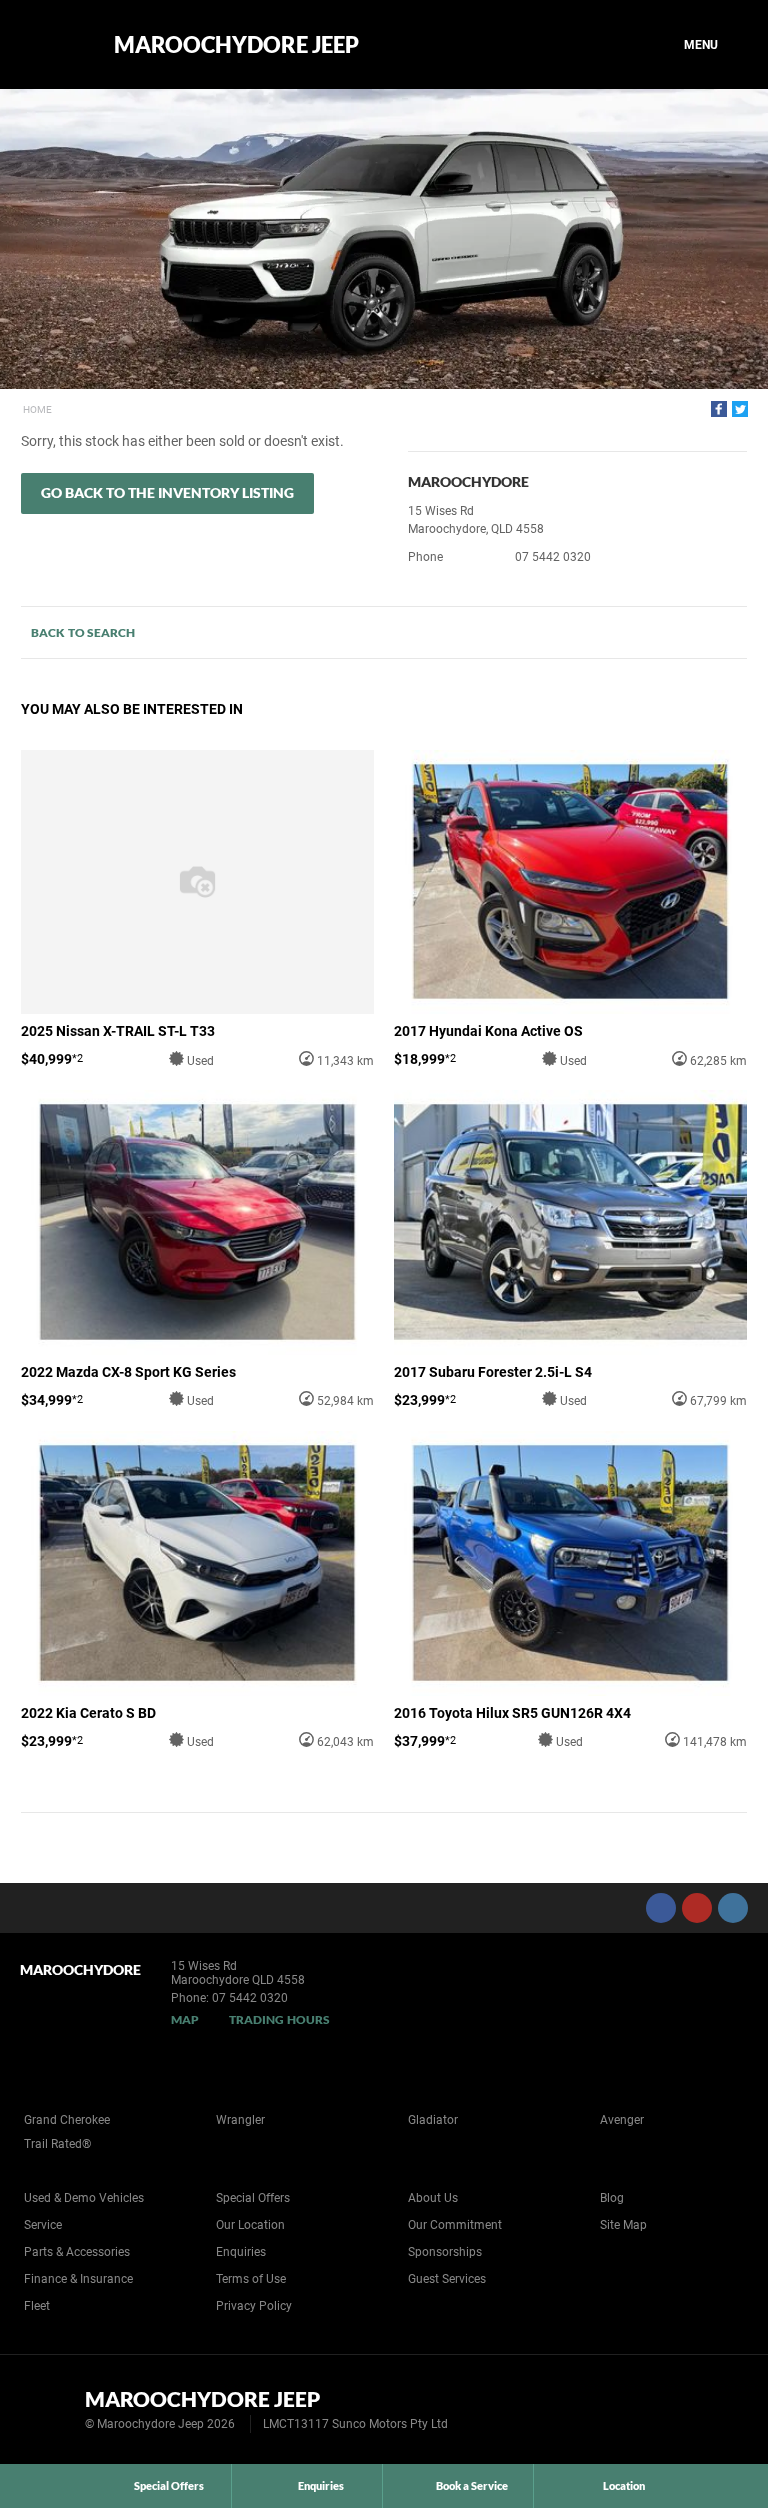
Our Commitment (455, 2225)
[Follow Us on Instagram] (733, 1908)
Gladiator (433, 2120)
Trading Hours (279, 2019)
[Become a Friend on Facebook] (661, 1908)
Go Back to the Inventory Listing (167, 492)
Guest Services (447, 2279)
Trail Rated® (57, 2144)
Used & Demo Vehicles (84, 2198)
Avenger (622, 2120)
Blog (612, 2198)
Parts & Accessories (77, 2252)
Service (43, 2225)
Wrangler (240, 2120)
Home (37, 409)
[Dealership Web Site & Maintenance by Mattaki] (715, 2410)
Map (185, 2019)
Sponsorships (445, 2252)
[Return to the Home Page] (48, 2408)
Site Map (623, 2225)
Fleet (37, 2306)
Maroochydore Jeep (236, 45)
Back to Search (83, 632)
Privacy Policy (254, 2306)
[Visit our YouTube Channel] (697, 1908)
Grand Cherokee (67, 2120)
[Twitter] (740, 409)
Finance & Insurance (78, 2279)
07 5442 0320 (553, 557)
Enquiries (241, 2252)
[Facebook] (719, 409)
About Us (433, 2198)
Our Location (250, 2225)
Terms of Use (251, 2279)
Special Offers (253, 2198)
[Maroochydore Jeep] (52, 45)
